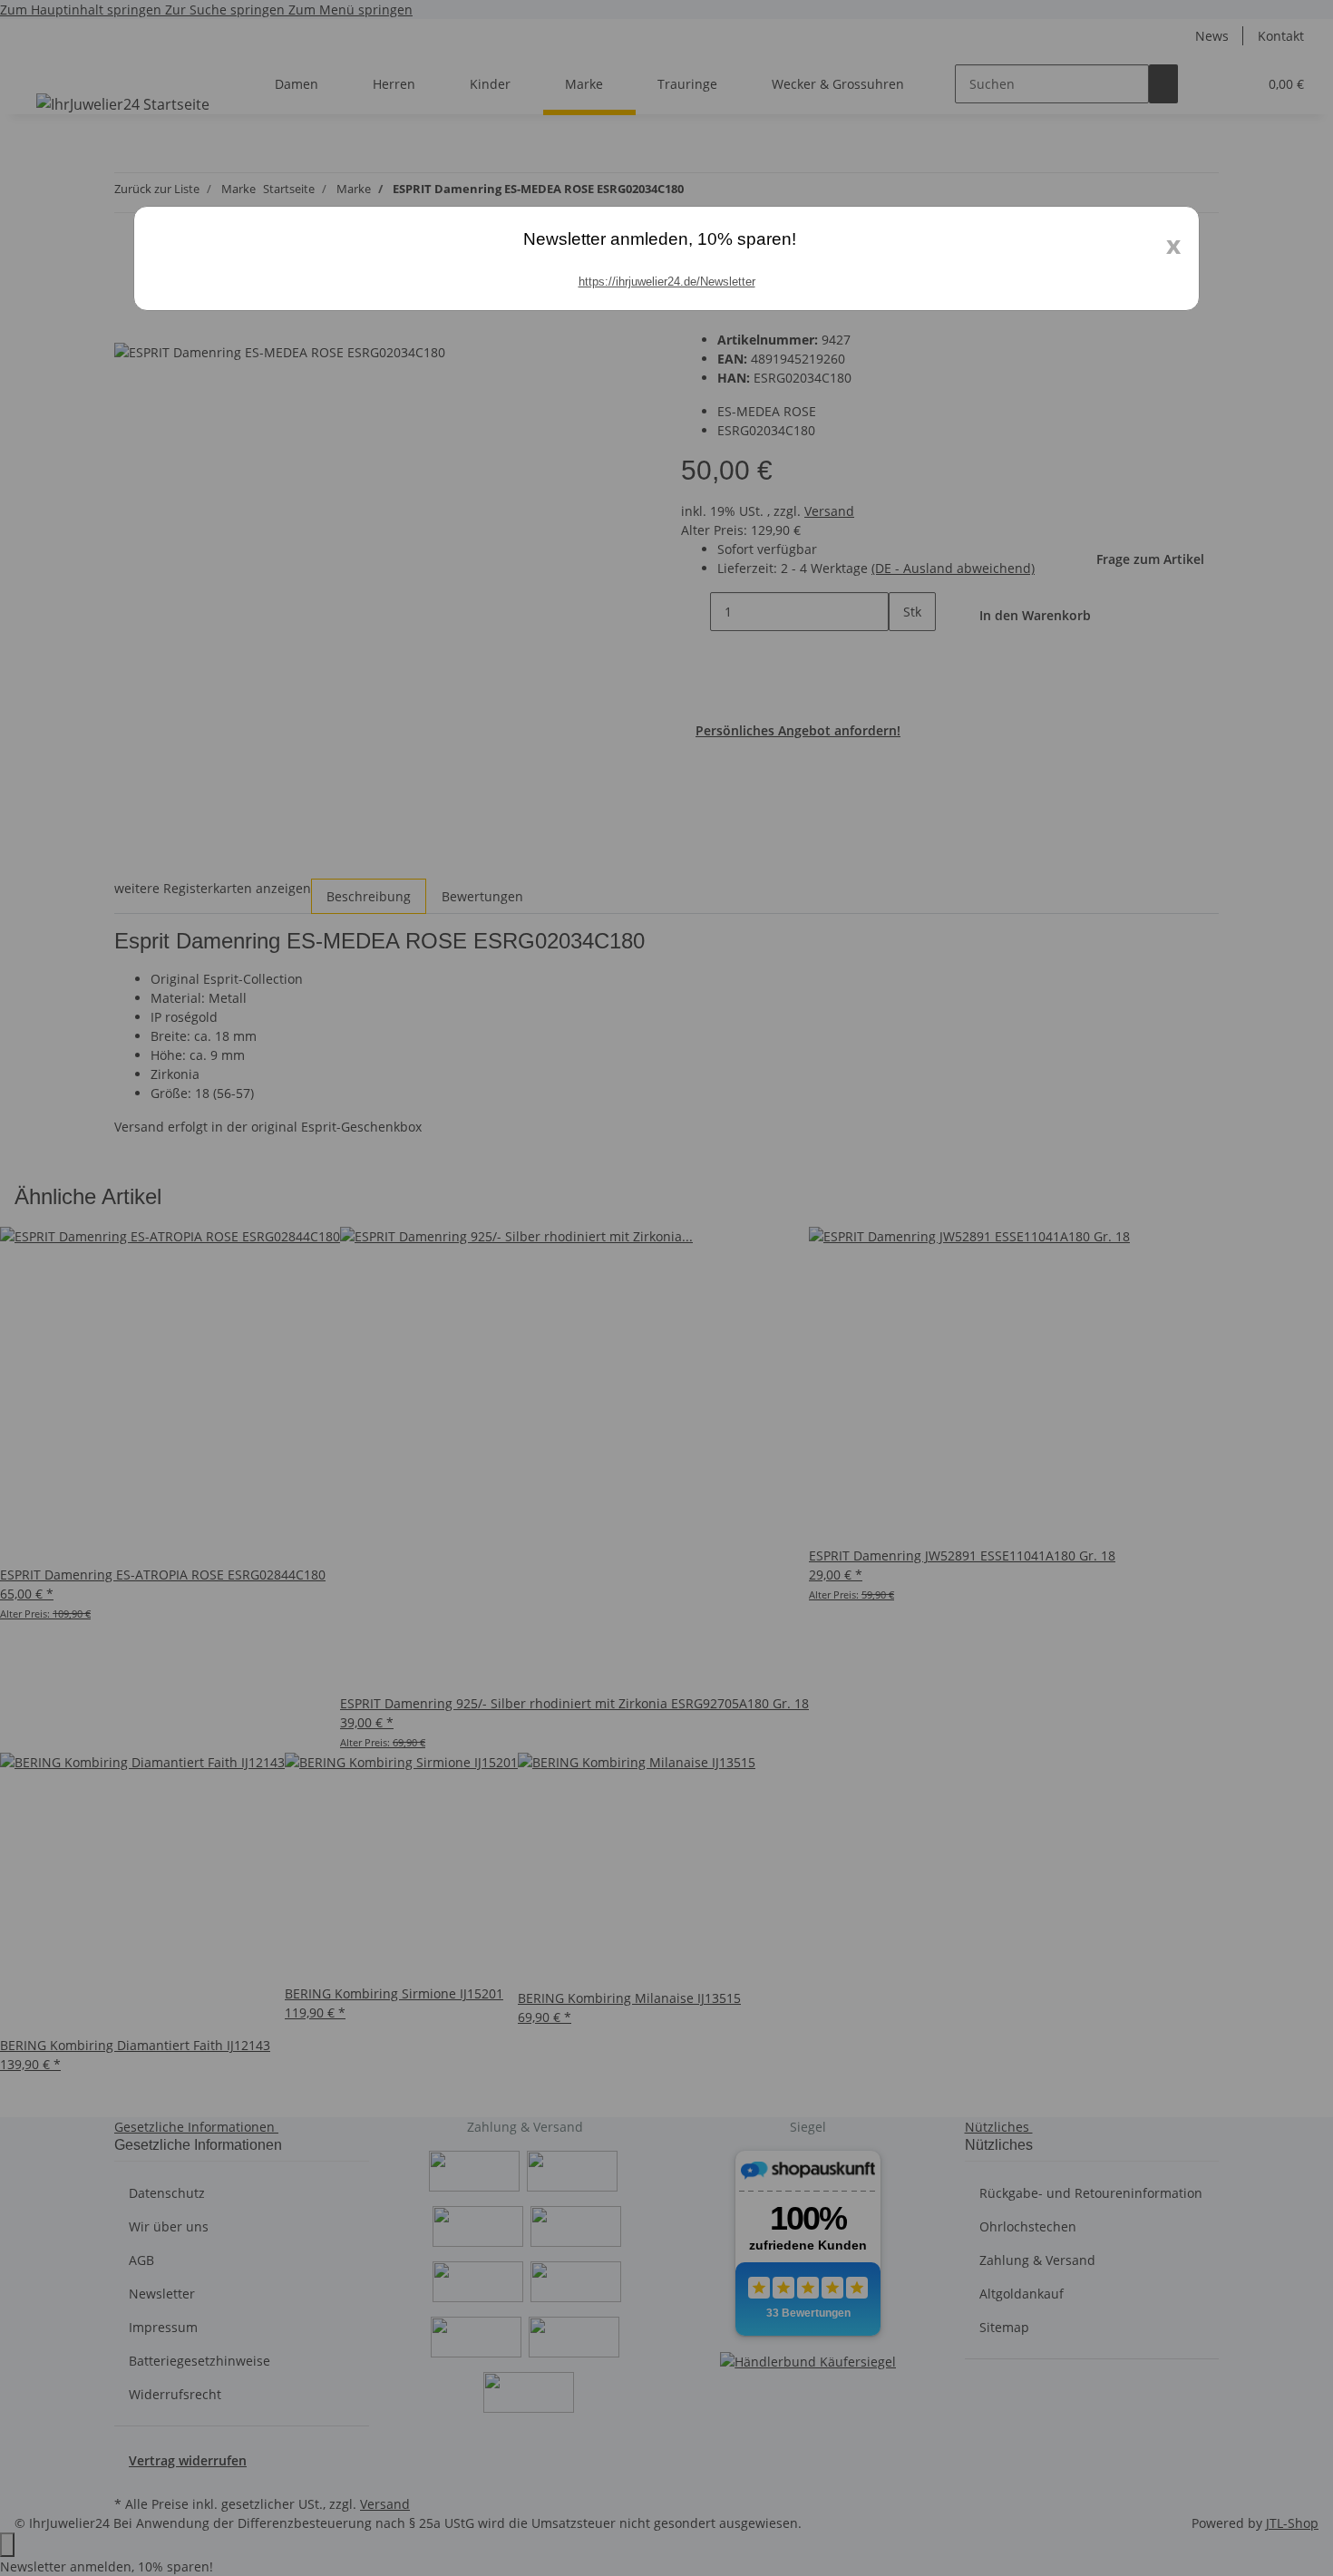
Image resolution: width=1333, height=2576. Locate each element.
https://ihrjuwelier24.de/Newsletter (667, 282)
